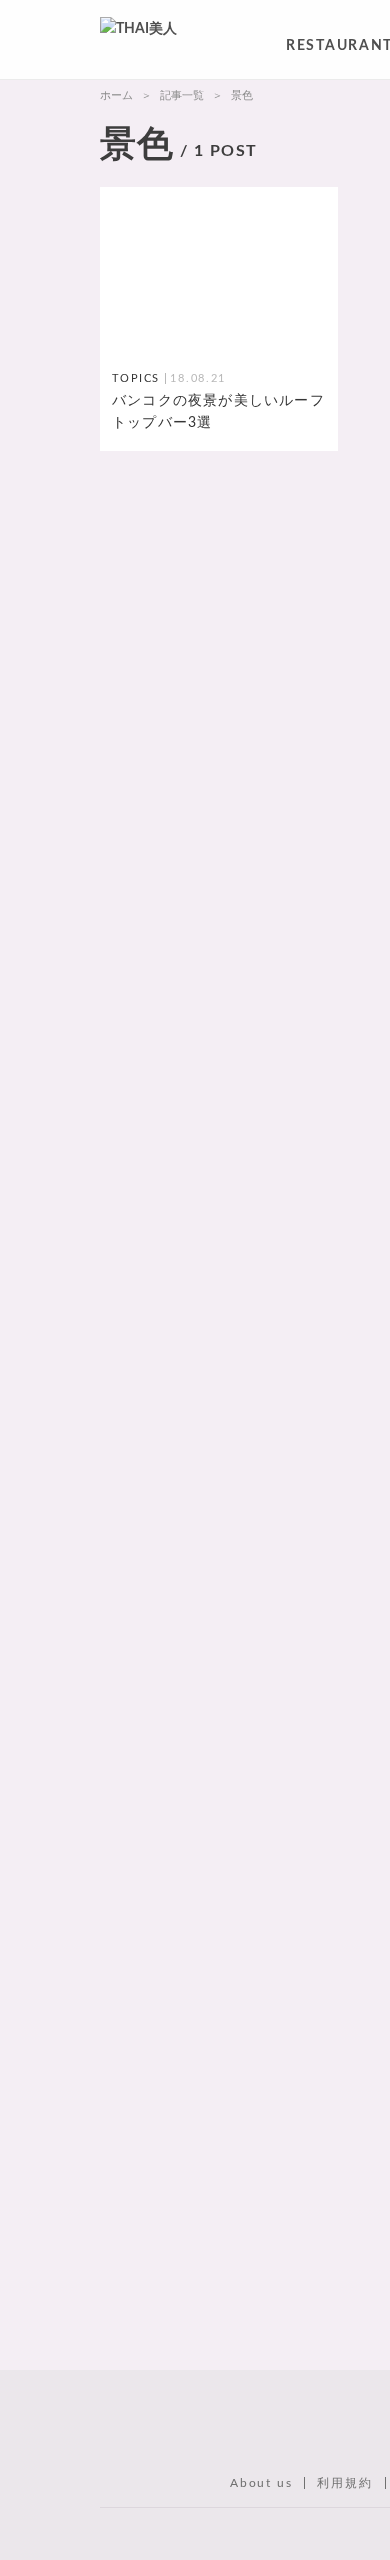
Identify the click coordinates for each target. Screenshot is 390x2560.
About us (261, 2483)
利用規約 (344, 2483)
